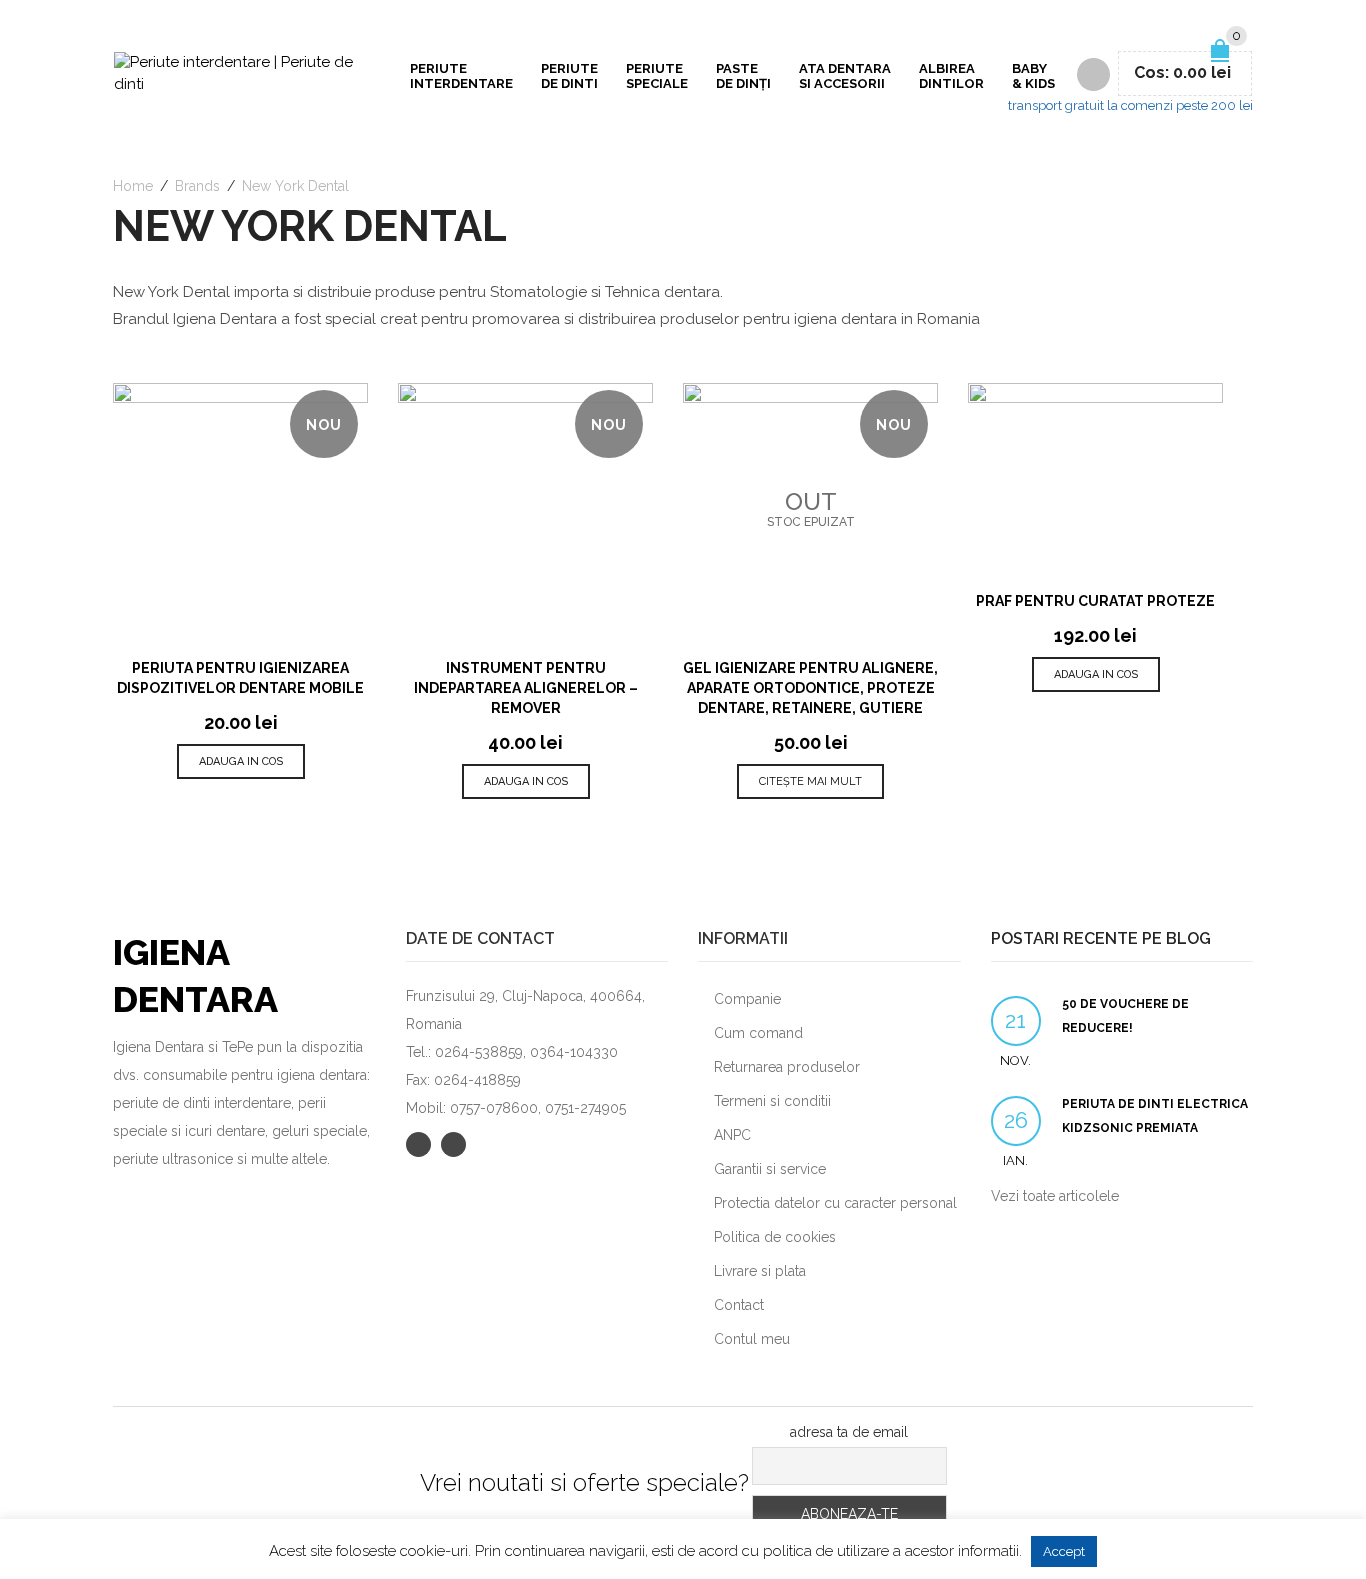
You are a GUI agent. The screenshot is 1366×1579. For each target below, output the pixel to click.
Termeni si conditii (772, 1101)
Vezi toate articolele (1055, 1196)
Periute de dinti (569, 76)
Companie (747, 999)
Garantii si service (770, 1169)
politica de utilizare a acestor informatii (891, 1551)
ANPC (732, 1135)
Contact (739, 1305)
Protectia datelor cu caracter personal (835, 1203)
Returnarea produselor (787, 1067)
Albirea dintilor (951, 76)
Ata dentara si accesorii (845, 76)
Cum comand (758, 1033)
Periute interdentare (461, 76)
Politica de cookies (775, 1237)
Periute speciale (657, 76)
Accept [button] (1064, 1551)
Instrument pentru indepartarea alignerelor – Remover (526, 688)
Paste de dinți (743, 76)
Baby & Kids (1033, 76)
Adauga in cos (241, 761)
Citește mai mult (810, 781)
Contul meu (752, 1339)
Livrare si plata (760, 1271)
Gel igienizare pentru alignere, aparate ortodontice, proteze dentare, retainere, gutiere (810, 688)
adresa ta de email (849, 1432)
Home (133, 186)
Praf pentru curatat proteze (1095, 601)
